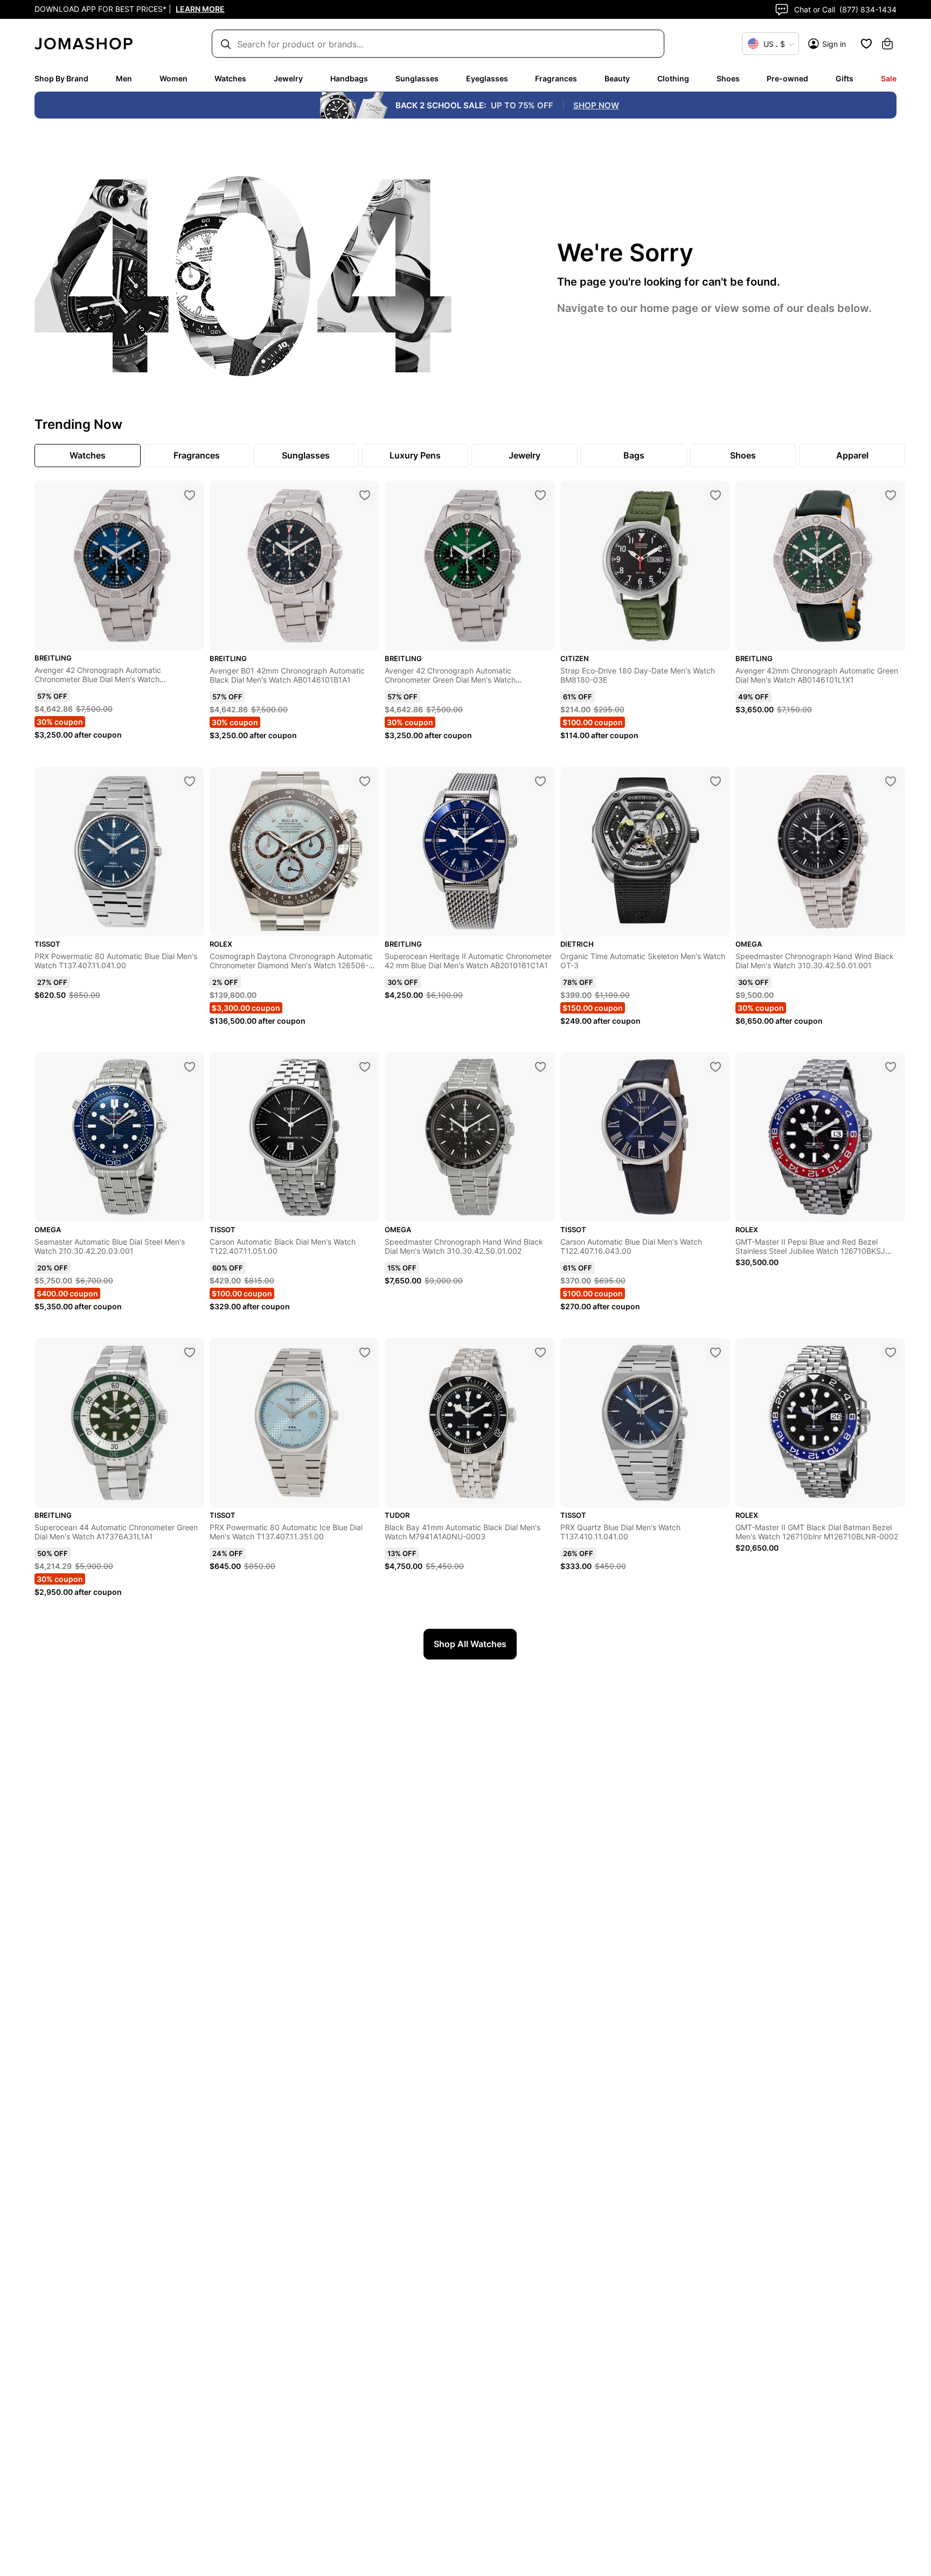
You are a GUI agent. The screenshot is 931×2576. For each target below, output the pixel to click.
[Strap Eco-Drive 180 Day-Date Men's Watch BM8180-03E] (715, 495)
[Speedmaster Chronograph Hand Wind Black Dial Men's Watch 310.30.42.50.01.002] (540, 1067)
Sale (889, 78)
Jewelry (288, 78)
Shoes (728, 78)
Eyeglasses (487, 78)
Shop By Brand (61, 78)
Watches (230, 78)
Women (173, 78)
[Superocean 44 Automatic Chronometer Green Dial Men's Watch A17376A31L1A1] (190, 1352)
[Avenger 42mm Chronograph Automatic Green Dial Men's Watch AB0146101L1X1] (891, 495)
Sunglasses (417, 78)
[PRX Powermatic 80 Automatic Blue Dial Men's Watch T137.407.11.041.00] (190, 781)
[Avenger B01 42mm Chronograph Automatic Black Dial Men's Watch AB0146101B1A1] (365, 495)
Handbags (349, 78)
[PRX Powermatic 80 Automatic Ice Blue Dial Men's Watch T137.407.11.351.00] (365, 1352)
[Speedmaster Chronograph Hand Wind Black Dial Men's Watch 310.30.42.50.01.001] (891, 781)
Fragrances (556, 78)
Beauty (617, 78)
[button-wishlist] (866, 44)
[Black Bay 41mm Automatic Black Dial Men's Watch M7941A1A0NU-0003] (540, 1352)
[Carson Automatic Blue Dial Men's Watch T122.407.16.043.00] (715, 1067)
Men (124, 78)
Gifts (845, 78)
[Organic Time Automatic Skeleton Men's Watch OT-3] (715, 781)
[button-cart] (887, 44)
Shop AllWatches (470, 1644)
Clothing (673, 78)
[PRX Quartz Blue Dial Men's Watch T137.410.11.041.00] (715, 1352)
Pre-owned (787, 78)
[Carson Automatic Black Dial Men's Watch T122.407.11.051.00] (365, 1067)
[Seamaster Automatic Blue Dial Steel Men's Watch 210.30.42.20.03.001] (190, 1067)
